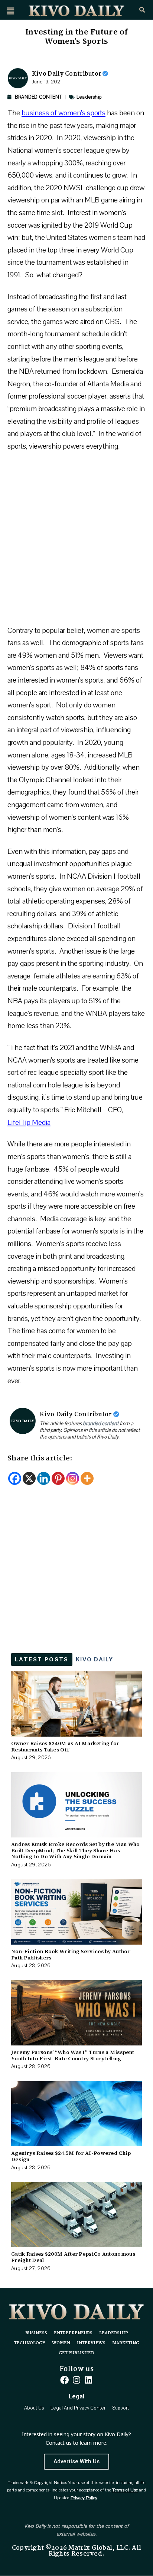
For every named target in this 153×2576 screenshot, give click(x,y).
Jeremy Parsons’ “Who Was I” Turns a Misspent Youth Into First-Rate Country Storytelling (73, 2055)
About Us (34, 2408)
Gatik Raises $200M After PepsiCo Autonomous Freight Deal (73, 2257)
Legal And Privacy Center (78, 2408)
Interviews (91, 2343)
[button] (11, 11)
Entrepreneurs (73, 2333)
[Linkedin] (44, 1478)
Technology (30, 2343)
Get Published (76, 2353)
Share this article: (40, 1459)
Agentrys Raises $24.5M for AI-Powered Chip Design (71, 2156)
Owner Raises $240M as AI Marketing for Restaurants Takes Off (65, 1746)
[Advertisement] (76, 542)
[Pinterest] (58, 1478)
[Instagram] (73, 1478)
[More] (87, 1478)
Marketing (126, 2343)
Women (61, 2343)
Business (36, 2333)
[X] (29, 1478)
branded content (101, 1424)
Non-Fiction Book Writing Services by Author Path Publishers (71, 1954)
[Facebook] (15, 1478)
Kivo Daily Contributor (67, 74)
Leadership (89, 97)
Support (121, 2408)
